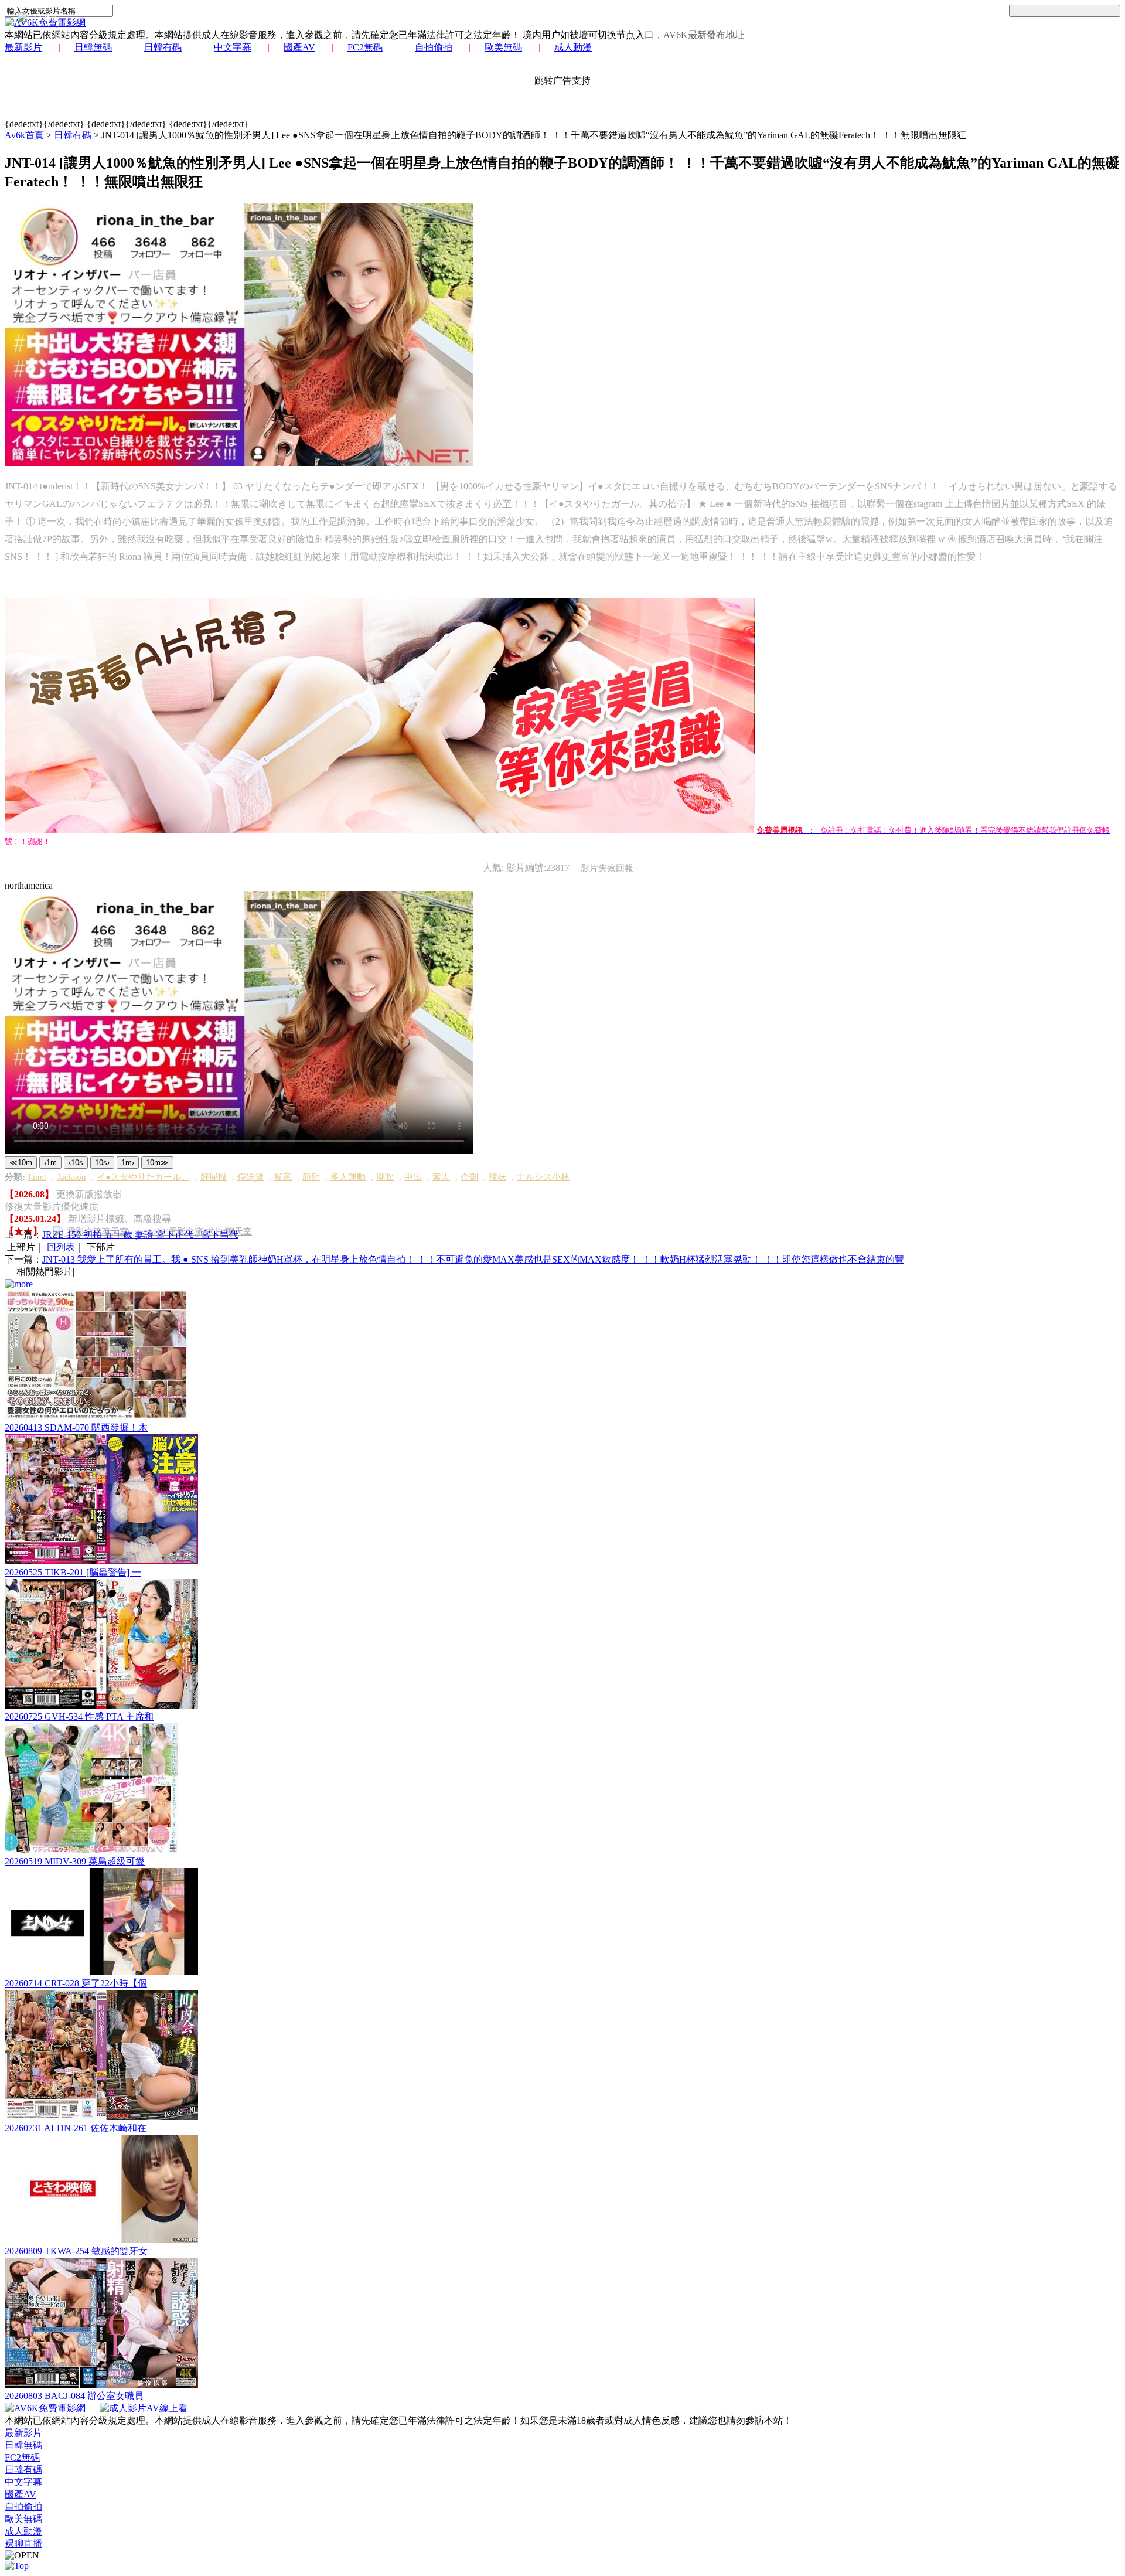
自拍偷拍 (434, 47)
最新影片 (23, 47)
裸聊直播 (23, 2543)
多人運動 (348, 1177)
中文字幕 (233, 47)
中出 (413, 1177)
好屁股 (214, 1177)
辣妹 (497, 1177)
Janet (37, 1177)
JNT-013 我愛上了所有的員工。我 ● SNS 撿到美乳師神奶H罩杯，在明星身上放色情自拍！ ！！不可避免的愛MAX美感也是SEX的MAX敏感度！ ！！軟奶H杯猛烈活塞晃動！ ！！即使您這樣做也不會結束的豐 (473, 1259)
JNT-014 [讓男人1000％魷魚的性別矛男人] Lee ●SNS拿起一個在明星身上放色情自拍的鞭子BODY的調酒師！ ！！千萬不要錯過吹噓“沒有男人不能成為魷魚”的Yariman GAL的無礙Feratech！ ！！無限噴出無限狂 (534, 135)
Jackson (71, 1177)
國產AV (299, 47)
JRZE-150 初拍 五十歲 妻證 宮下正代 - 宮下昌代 (140, 1235)
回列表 (61, 1247)
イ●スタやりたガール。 (143, 1177)
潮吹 (385, 1177)
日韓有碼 (163, 47)
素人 (441, 1177)
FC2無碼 (365, 47)
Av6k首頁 (24, 135)
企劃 (469, 1177)
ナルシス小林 (543, 1177)
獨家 (283, 1177)
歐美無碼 (503, 47)
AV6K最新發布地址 (704, 35)
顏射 (311, 1177)
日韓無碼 (93, 47)
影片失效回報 (607, 868)
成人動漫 (573, 47)
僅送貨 (250, 1177)
